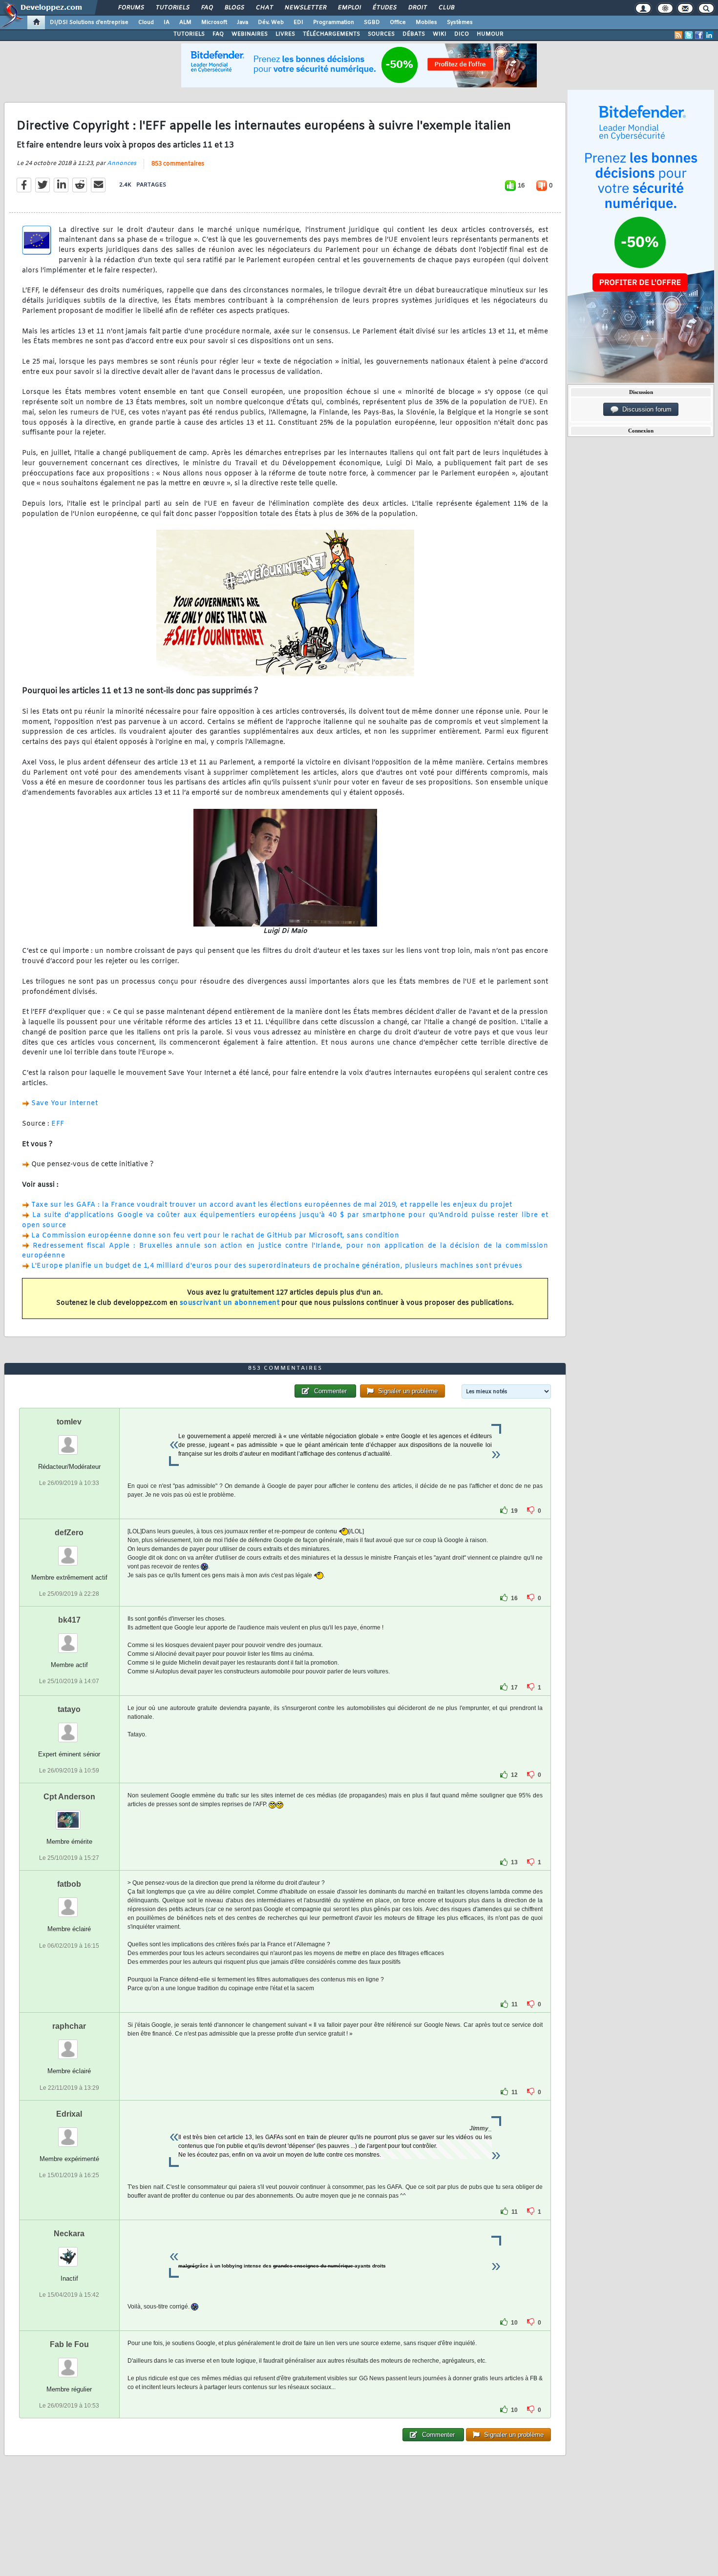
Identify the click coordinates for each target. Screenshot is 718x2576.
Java (243, 22)
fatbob (69, 1884)
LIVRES (285, 34)
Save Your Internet (64, 1103)
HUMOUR (490, 34)
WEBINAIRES (250, 34)
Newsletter (305, 8)
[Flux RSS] (678, 35)
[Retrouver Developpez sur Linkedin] (709, 35)
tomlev (69, 1422)
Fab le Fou (69, 2344)
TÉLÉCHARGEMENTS (331, 34)
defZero (69, 1533)
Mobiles (426, 22)
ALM (185, 22)
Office (398, 22)
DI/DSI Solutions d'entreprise (89, 22)
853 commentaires (178, 164)
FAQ (207, 8)
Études (384, 8)
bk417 (69, 1620)
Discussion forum (645, 409)
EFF (58, 1124)
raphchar (69, 2026)
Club (446, 8)
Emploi (349, 8)
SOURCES (381, 34)
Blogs (234, 8)
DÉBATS (414, 34)
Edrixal (69, 2114)
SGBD (372, 22)
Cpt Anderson (69, 1797)
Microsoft (214, 22)
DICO (462, 34)
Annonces (122, 164)
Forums (131, 8)
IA (167, 22)
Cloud (146, 22)
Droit (417, 8)
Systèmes (460, 22)
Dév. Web (271, 22)
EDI (298, 22)
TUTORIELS (189, 34)
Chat (264, 8)
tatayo (69, 1709)
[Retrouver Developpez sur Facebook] (699, 35)
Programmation (334, 22)
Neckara (69, 2234)
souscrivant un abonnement (230, 1303)
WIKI (440, 34)
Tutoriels (172, 8)
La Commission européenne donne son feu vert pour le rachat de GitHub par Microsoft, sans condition (215, 1236)
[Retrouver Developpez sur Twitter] (689, 35)
